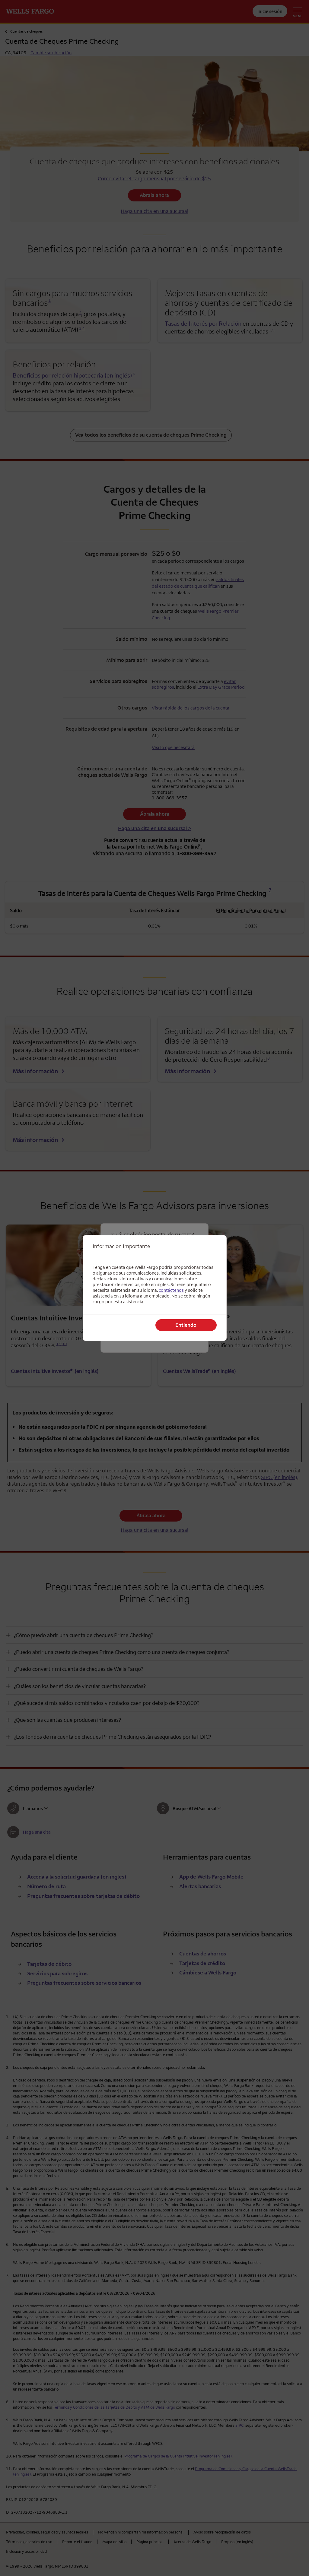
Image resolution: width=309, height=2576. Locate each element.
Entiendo (186, 1325)
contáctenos (172, 1290)
